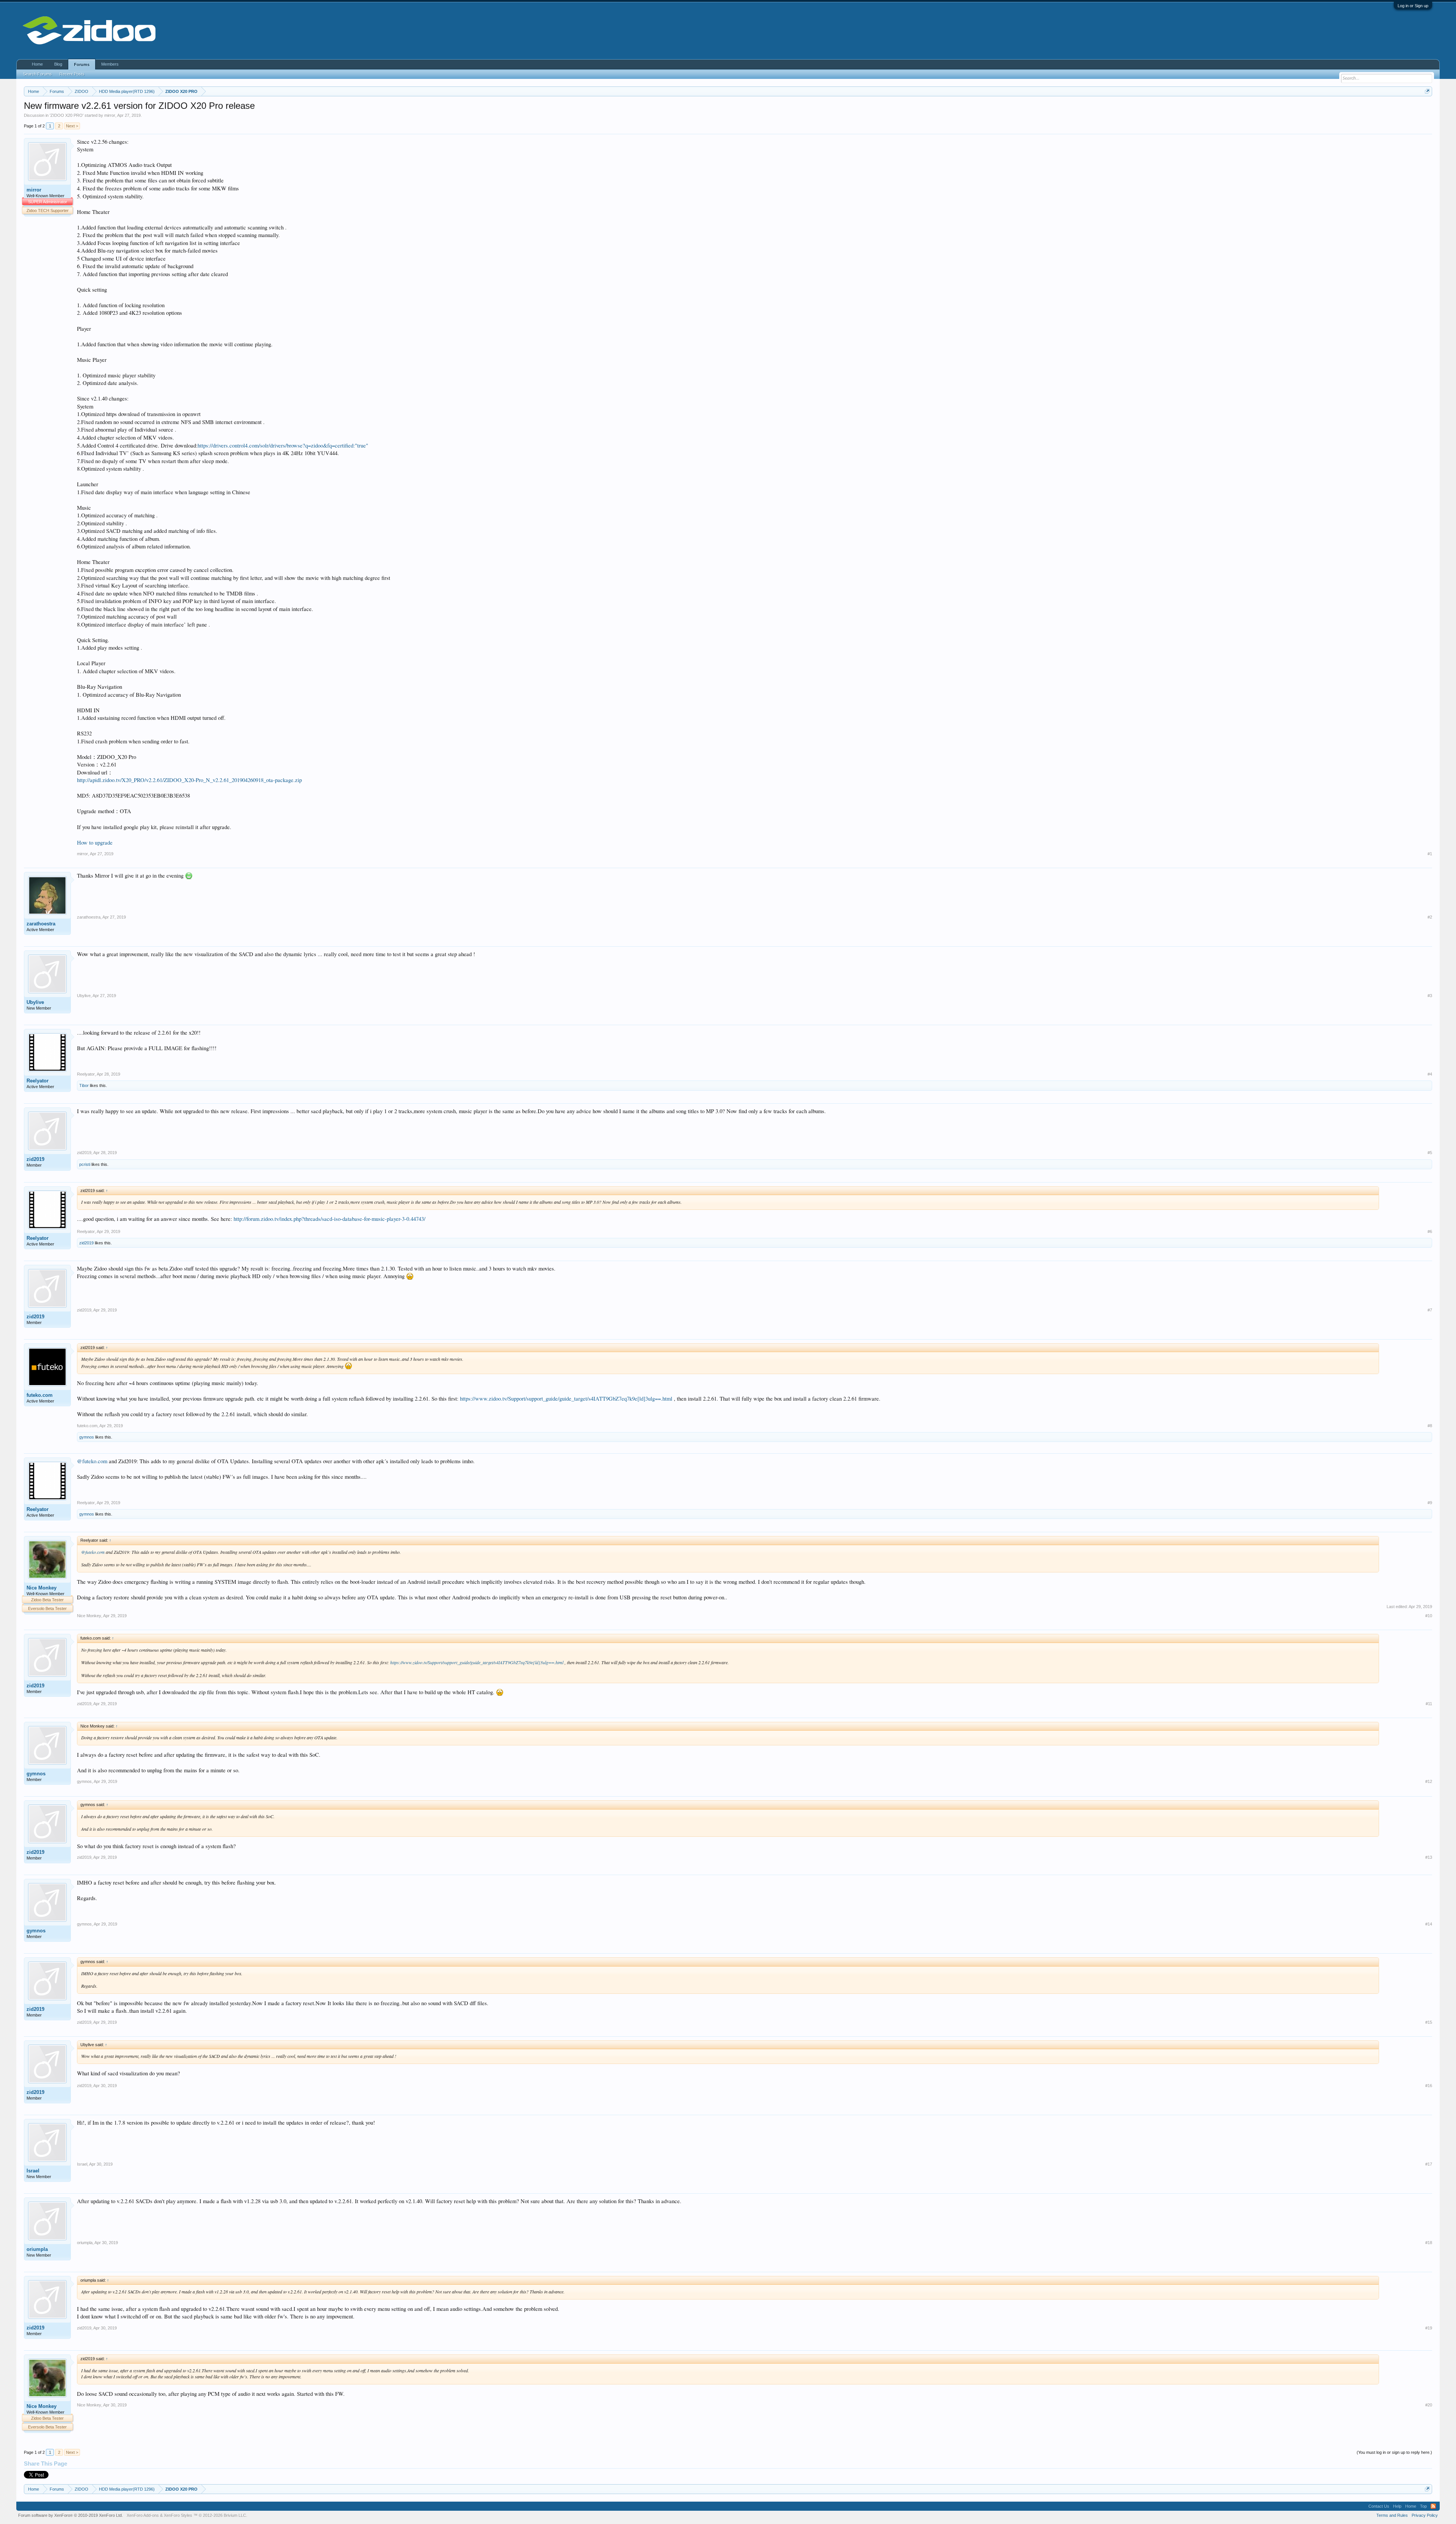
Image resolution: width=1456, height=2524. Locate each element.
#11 (1429, 1704)
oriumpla (37, 2249)
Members (110, 64)
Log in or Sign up (1413, 6)
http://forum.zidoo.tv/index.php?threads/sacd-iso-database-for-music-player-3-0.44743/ (329, 1219)
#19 (1429, 2328)
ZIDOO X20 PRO (67, 115)
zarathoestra (41, 924)
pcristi (85, 1164)
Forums (82, 64)
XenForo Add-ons (143, 2515)
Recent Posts (72, 74)
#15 (1429, 2022)
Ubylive (35, 1002)
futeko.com (40, 1395)
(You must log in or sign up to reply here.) (1394, 2452)
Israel (33, 2171)
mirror (110, 115)
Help (1397, 2506)
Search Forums (38, 74)
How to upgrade (95, 843)
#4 (1430, 1074)
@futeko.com (92, 1461)
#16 (1429, 2086)
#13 (1429, 1857)
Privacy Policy (1425, 2515)
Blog (58, 64)
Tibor (84, 1085)
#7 (1430, 1310)
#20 (1429, 2405)
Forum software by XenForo (71, 2515)
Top (1423, 2506)
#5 (1430, 1153)
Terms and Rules (1392, 2515)
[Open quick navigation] (1427, 91)
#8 (1430, 1426)
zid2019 (35, 1159)
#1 (1430, 854)
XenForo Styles (178, 2515)
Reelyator (38, 1081)
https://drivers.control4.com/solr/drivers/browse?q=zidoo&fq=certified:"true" (283, 445)
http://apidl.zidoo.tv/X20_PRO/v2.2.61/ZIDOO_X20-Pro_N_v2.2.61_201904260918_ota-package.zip (189, 780)
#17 (1429, 2164)
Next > (72, 126)
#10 (1429, 1616)
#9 (1430, 1503)
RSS (1433, 2506)
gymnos (87, 1437)
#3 (1430, 996)
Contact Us (1379, 2506)
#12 (1429, 1781)
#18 (1429, 2243)
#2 (1430, 917)
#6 (1430, 1231)
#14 (1429, 1924)
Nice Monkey (42, 1588)
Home (37, 64)
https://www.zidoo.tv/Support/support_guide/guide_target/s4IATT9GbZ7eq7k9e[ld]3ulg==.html (566, 1399)
